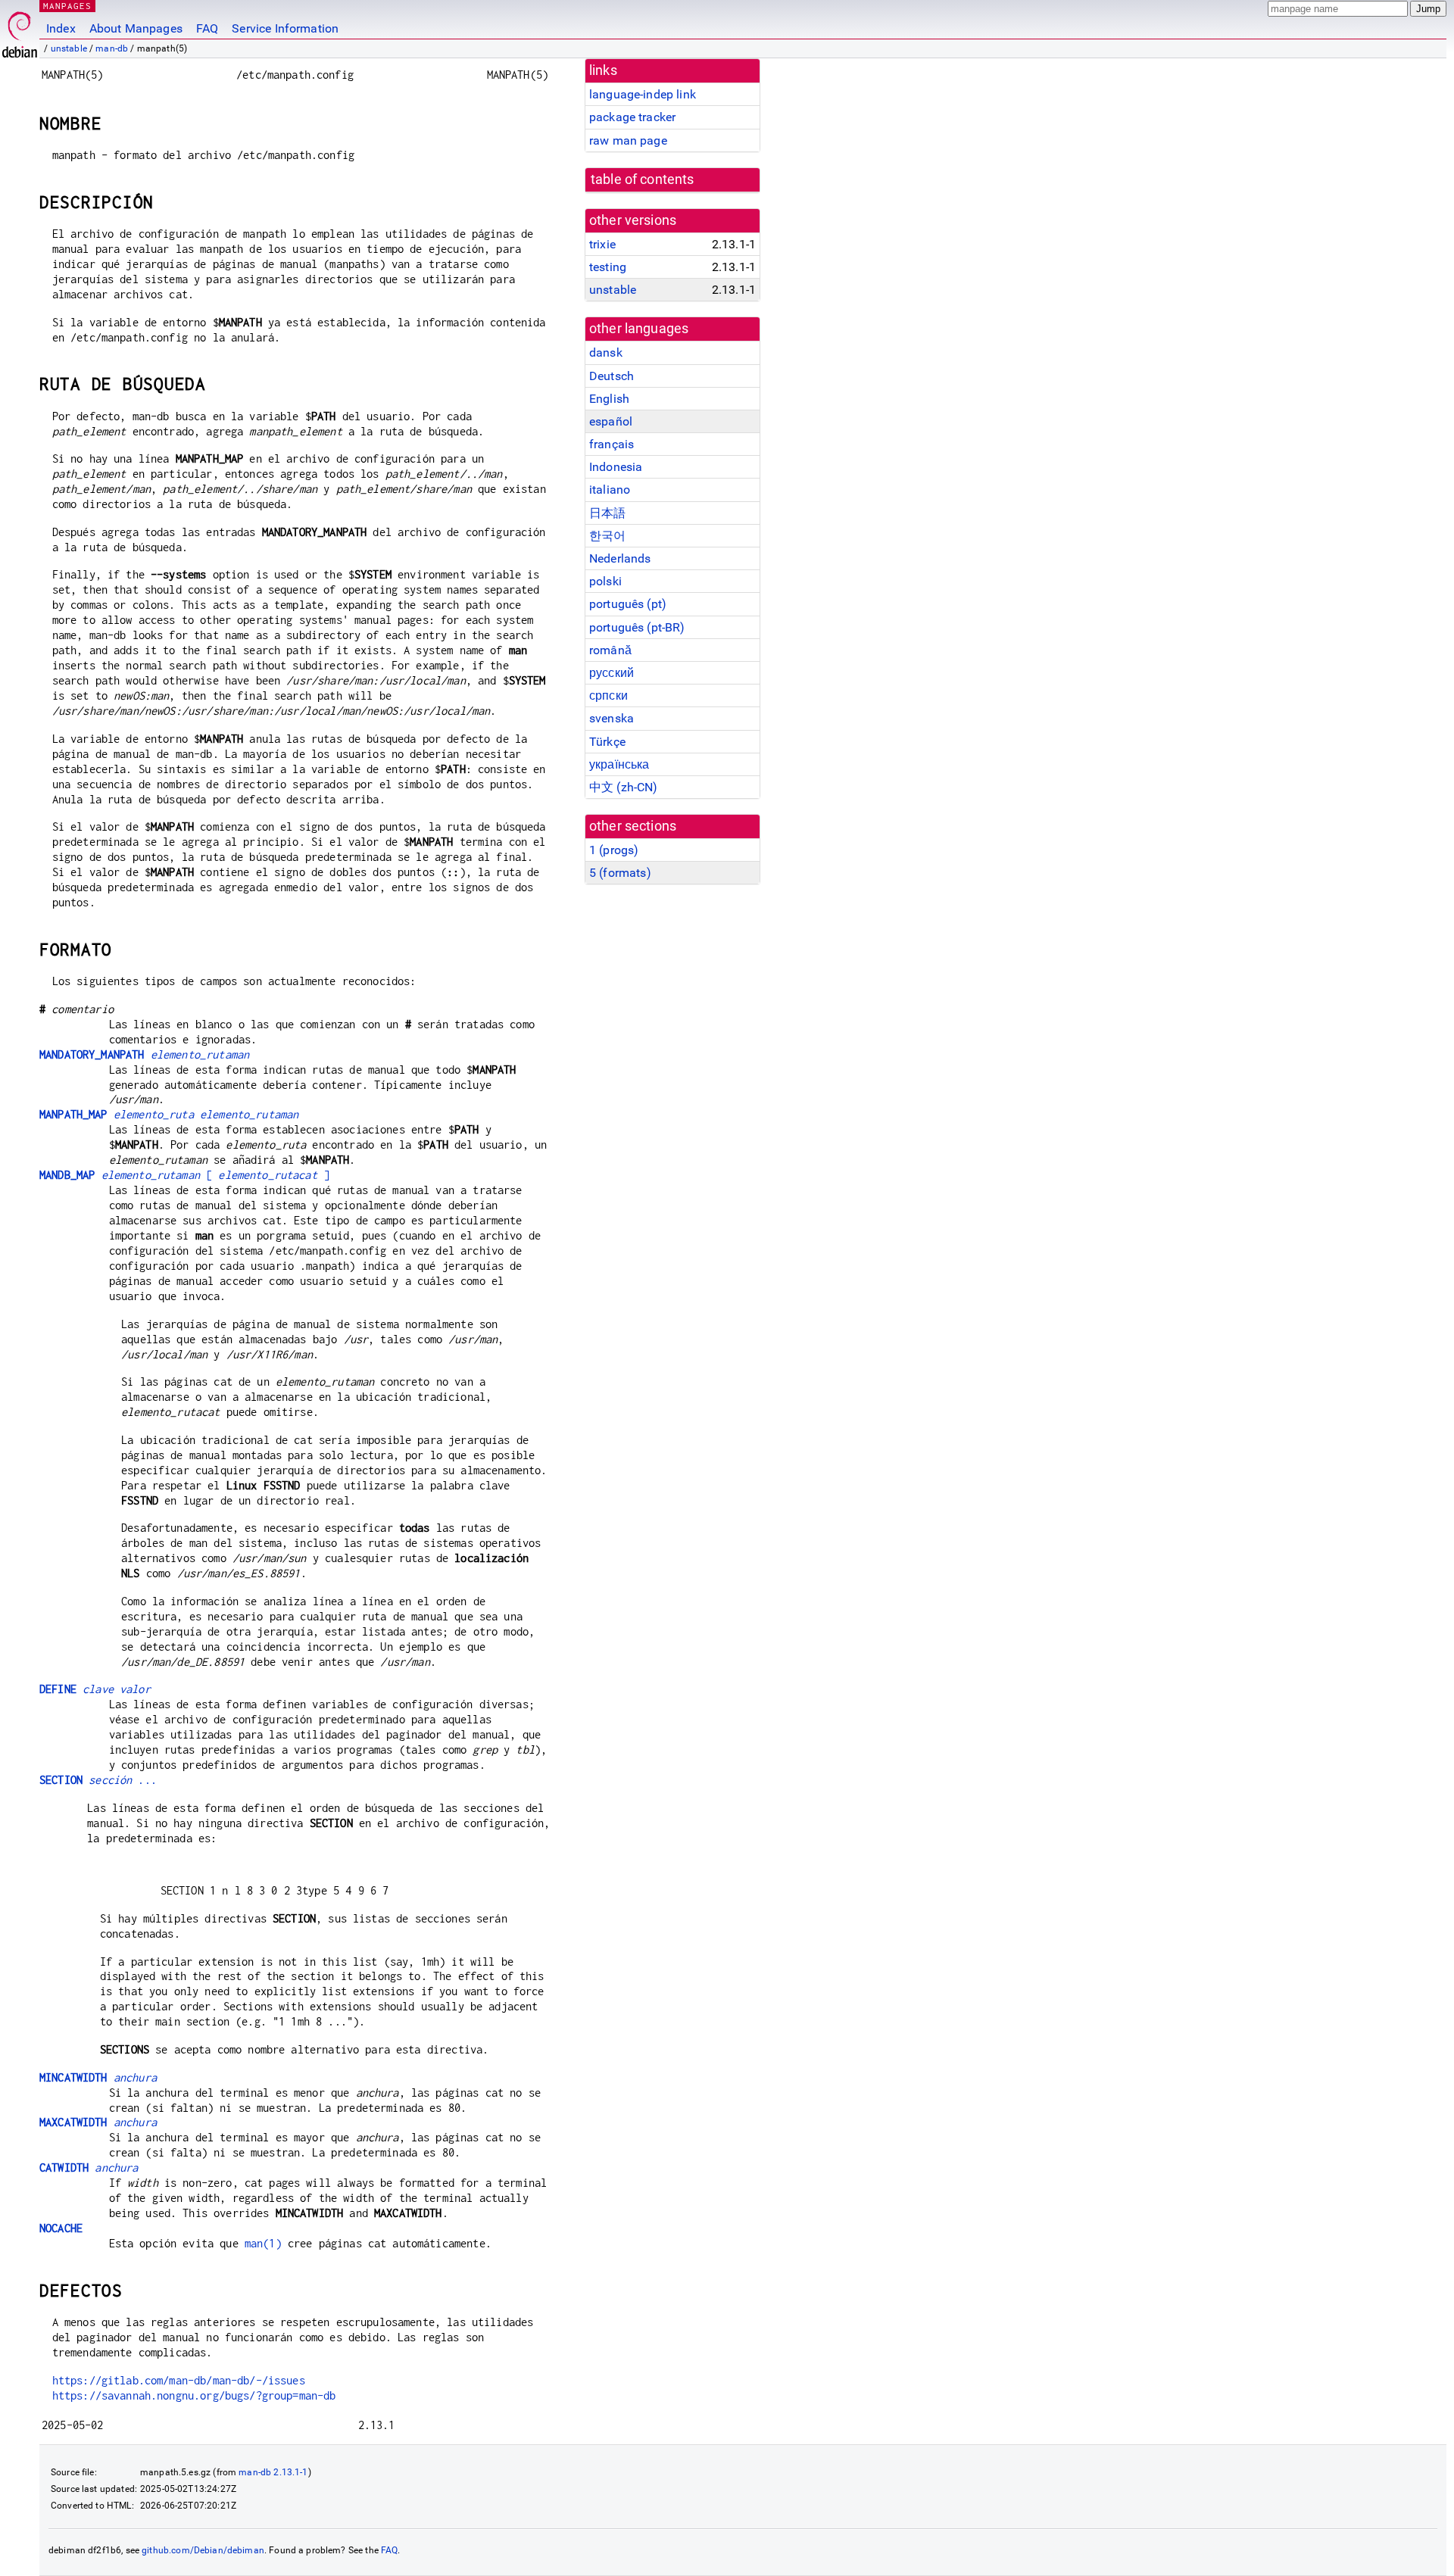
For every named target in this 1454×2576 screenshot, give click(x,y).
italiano (610, 490)
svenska (612, 718)
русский (612, 673)
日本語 (607, 513)
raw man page (628, 140)
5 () (620, 873)
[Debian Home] (20, 31)
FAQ (207, 28)
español (611, 421)
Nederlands (620, 558)
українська (619, 764)
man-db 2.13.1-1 (273, 2472)
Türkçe (607, 742)
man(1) (263, 2243)
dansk (606, 352)
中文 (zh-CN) (624, 787)
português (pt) (628, 604)
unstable (69, 48)
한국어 (607, 536)
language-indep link (643, 94)
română (610, 650)
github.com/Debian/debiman (203, 2550)
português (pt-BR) (637, 627)
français (612, 444)
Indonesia (616, 467)
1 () (614, 850)
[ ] (184, 1175)
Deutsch (612, 376)
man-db (112, 48)
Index (61, 28)
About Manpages (136, 28)
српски (608, 695)
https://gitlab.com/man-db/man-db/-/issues (179, 2380)
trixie (602, 244)
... (98, 1780)
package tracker (632, 117)
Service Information (285, 28)
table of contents (643, 179)
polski (605, 581)
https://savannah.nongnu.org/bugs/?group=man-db (194, 2395)
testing (608, 267)
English (609, 399)
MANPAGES (67, 6)
